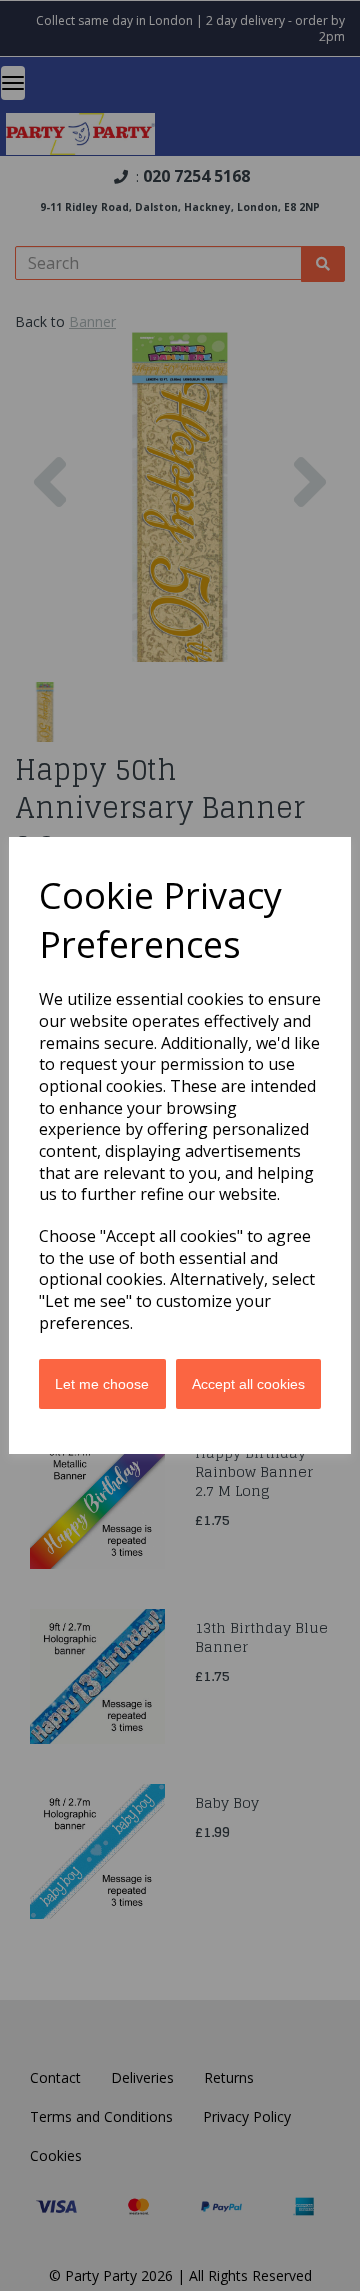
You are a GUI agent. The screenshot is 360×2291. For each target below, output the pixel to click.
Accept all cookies (248, 1384)
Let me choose (102, 1384)
